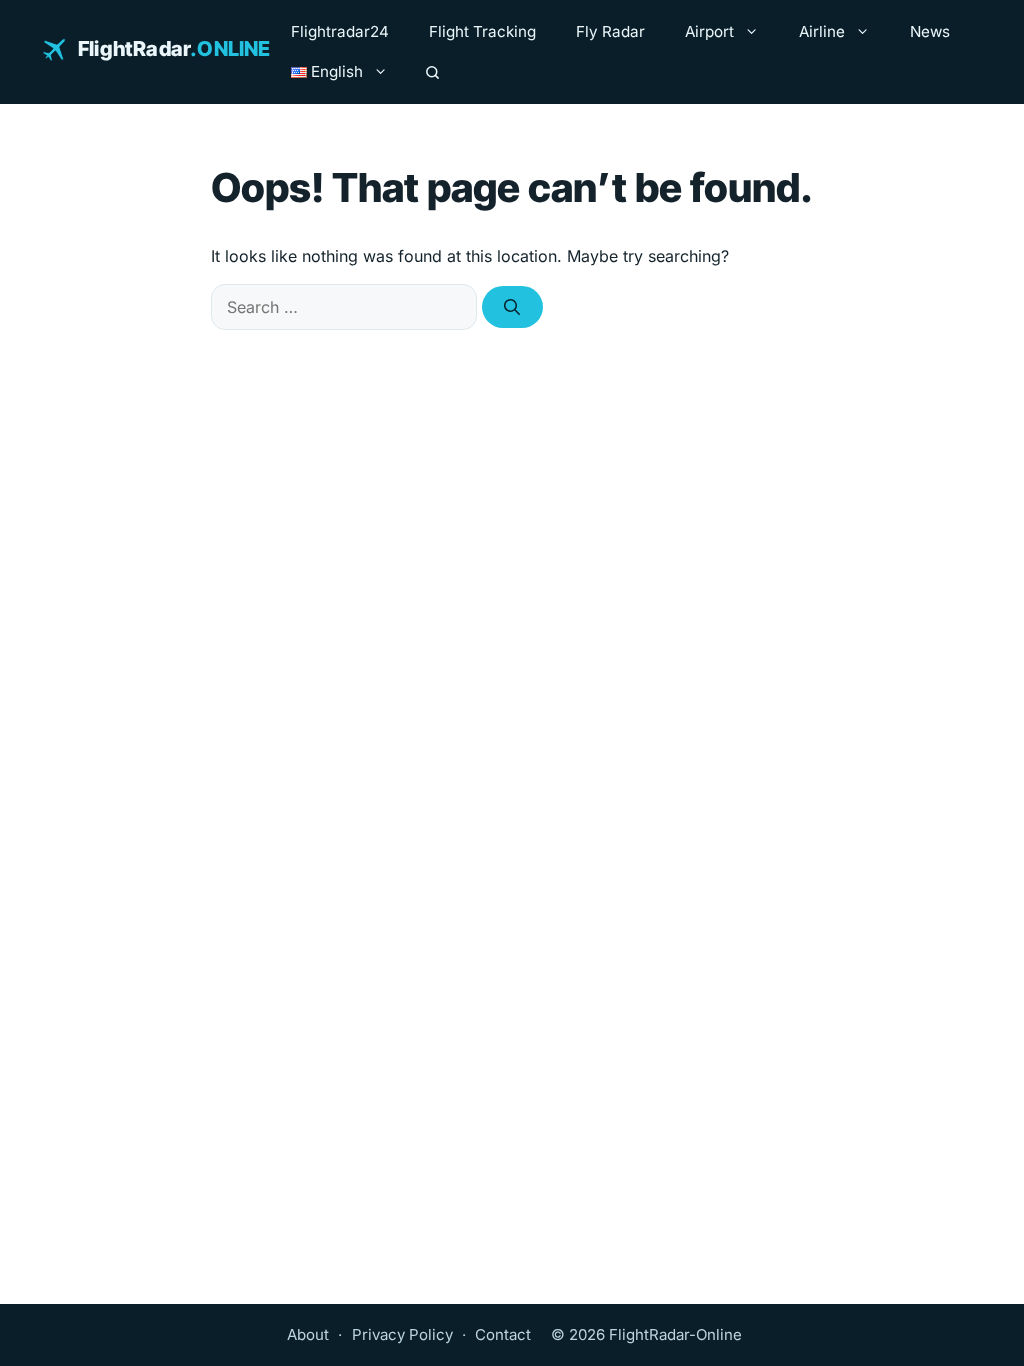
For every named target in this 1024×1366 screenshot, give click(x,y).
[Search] (432, 72)
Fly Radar (610, 31)
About (308, 1334)
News (930, 31)
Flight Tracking (482, 31)
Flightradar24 (340, 31)
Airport (709, 31)
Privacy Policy (402, 1334)
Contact (503, 1334)
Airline (822, 31)
